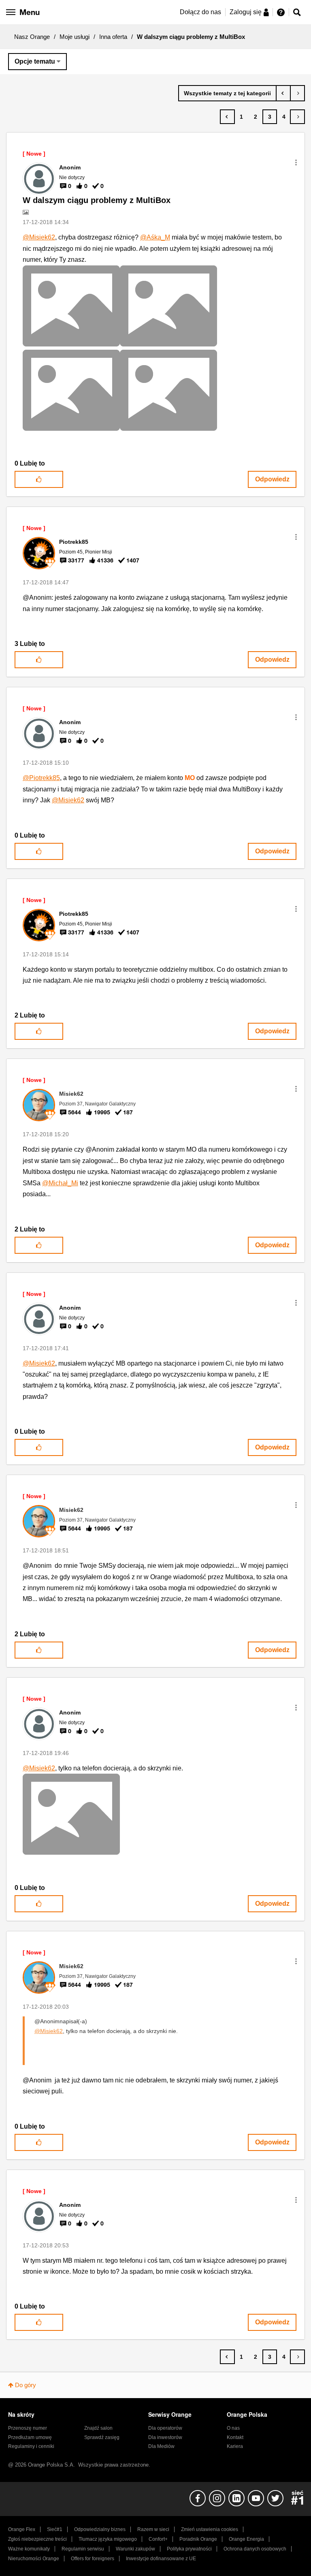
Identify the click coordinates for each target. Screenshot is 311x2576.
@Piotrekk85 (41, 778)
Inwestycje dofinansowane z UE (161, 2559)
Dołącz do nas (200, 12)
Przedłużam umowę (30, 2437)
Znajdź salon (98, 2428)
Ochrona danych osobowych (255, 2549)
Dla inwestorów (165, 2437)
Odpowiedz (272, 479)
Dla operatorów (165, 2428)
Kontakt (235, 2437)
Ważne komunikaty (29, 2549)
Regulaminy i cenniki (31, 2446)
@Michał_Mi (60, 1183)
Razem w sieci (153, 2529)
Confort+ (158, 2539)
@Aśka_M (155, 237)
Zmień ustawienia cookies (210, 2529)
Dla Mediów (161, 2446)
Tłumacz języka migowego (108, 2539)
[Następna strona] (297, 117)
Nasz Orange (32, 37)
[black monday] (297, 93)
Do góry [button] (26, 2385)
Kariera (235, 2446)
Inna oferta (113, 37)
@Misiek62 (39, 237)
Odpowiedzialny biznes (100, 2529)
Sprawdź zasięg (102, 2437)
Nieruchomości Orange (34, 2559)
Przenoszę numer (28, 2428)
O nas (233, 2428)
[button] (296, 162)
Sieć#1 (55, 2529)
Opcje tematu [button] (35, 61)
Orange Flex (22, 2529)
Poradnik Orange (198, 2539)
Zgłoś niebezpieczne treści (37, 2539)
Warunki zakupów (135, 2549)
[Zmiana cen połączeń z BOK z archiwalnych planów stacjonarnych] (283, 93)
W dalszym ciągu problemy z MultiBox (97, 200)
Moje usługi (75, 37)
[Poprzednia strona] (227, 117)
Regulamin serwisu (83, 2549)
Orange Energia (246, 2539)
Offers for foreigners (93, 2559)
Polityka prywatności (189, 2549)
